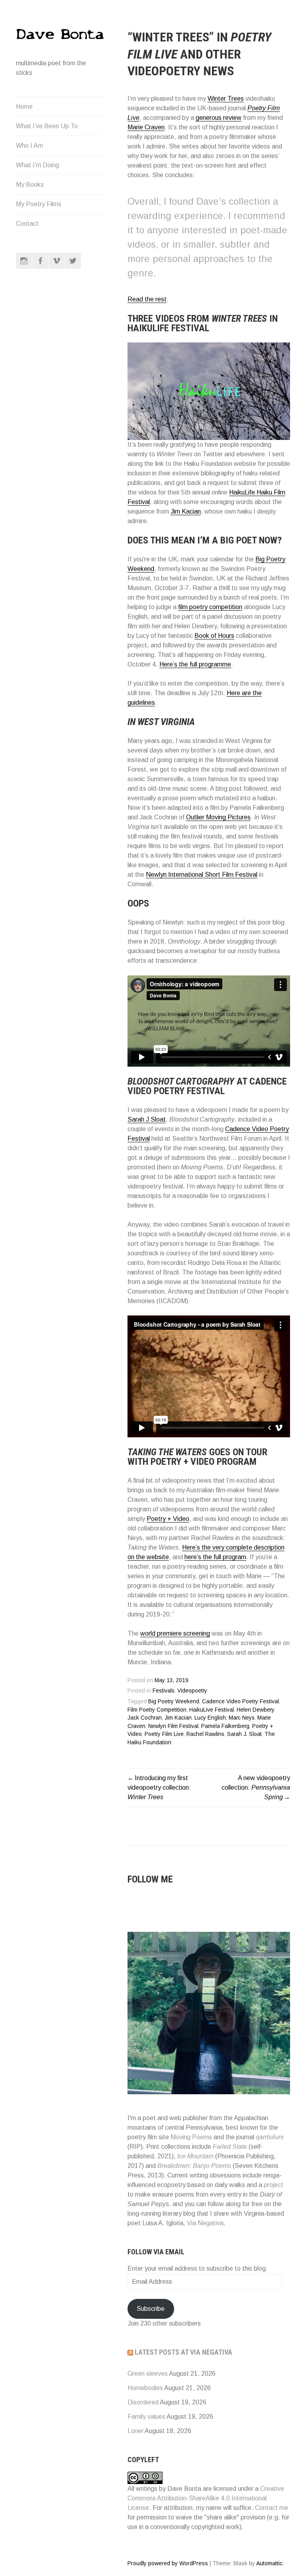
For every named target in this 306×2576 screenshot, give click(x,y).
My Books (30, 185)
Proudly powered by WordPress (168, 2563)
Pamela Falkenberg (225, 1726)
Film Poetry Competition (157, 1710)
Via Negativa (205, 2223)
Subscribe (151, 2309)
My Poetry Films (39, 204)
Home (24, 107)
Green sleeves (148, 2374)
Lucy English (210, 1718)
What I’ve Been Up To (47, 126)
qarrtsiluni (270, 2137)
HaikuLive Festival (212, 1710)
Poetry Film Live (164, 1734)
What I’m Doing (37, 165)
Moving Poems (191, 2137)
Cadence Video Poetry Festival (240, 1701)
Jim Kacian (186, 511)
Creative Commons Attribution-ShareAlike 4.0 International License (206, 2498)
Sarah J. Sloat (244, 1734)
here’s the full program (215, 1557)
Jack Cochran (145, 1718)
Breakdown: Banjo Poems (194, 2166)
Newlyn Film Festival (173, 1726)
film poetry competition (210, 607)
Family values (146, 2417)
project (274, 2185)
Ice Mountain (195, 2156)
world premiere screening (175, 1633)
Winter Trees (226, 99)
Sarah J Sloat (147, 1119)
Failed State (230, 2147)
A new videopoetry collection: (256, 1787)
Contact (27, 224)
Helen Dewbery (255, 1710)
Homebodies (145, 2388)
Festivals (164, 1691)
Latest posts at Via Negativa (183, 2352)
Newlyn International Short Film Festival (202, 875)
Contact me (272, 2508)
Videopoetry (192, 1691)
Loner (135, 2431)
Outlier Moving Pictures (218, 817)
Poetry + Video (168, 1519)
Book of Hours (214, 636)
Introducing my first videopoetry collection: (159, 1787)
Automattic (269, 2563)
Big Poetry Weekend (174, 1701)
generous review (219, 118)
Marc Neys (242, 1718)
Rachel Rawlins (205, 1734)
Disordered (143, 2402)
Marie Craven (146, 127)
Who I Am (29, 146)
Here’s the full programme (195, 664)
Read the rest (147, 299)
